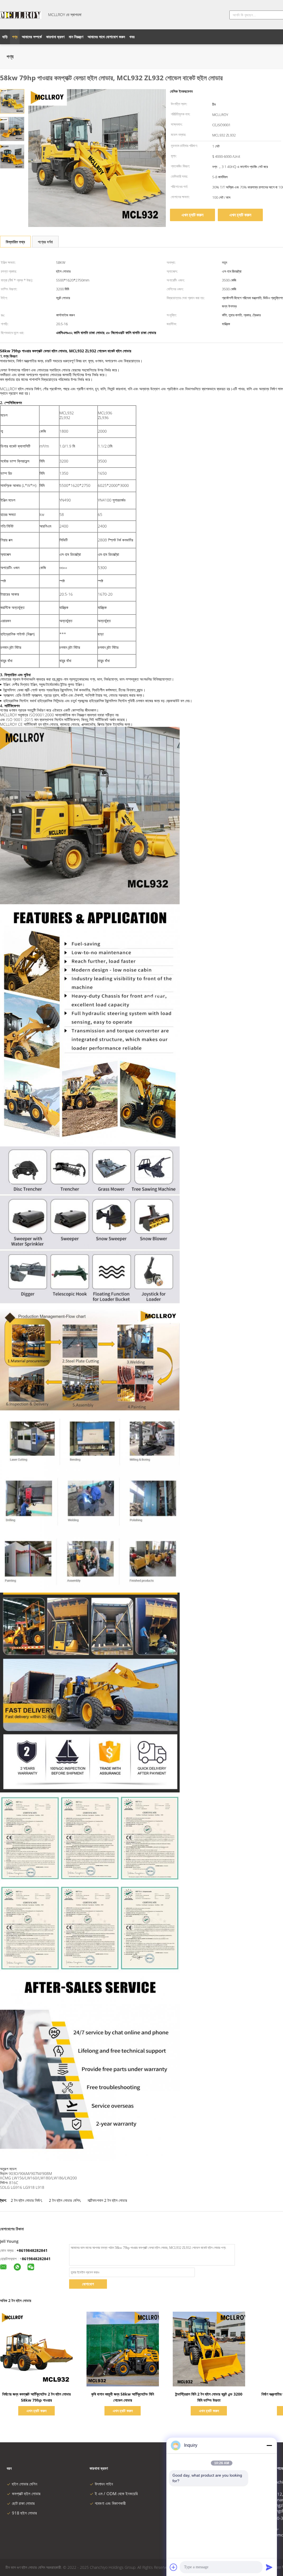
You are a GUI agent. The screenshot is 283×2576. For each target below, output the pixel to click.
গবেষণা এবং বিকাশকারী (110, 2503)
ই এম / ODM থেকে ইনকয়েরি (116, 2494)
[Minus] (269, 2445)
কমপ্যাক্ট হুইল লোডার (26, 2494)
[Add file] (174, 2567)
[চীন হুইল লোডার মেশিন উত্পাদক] (21, 15)
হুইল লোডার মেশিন (25, 2484)
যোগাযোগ (88, 2284)
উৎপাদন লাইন (104, 2484)
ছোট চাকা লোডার (23, 2503)
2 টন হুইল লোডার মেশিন (65, 2200)
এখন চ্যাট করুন (192, 215)
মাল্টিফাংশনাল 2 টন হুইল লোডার (107, 2200)
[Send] (269, 2567)
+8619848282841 (32, 2250)
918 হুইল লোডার (24, 2513)
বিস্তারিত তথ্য (15, 242)
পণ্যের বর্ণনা (45, 242)
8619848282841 (36, 2259)
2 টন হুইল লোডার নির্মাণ (26, 2200)
